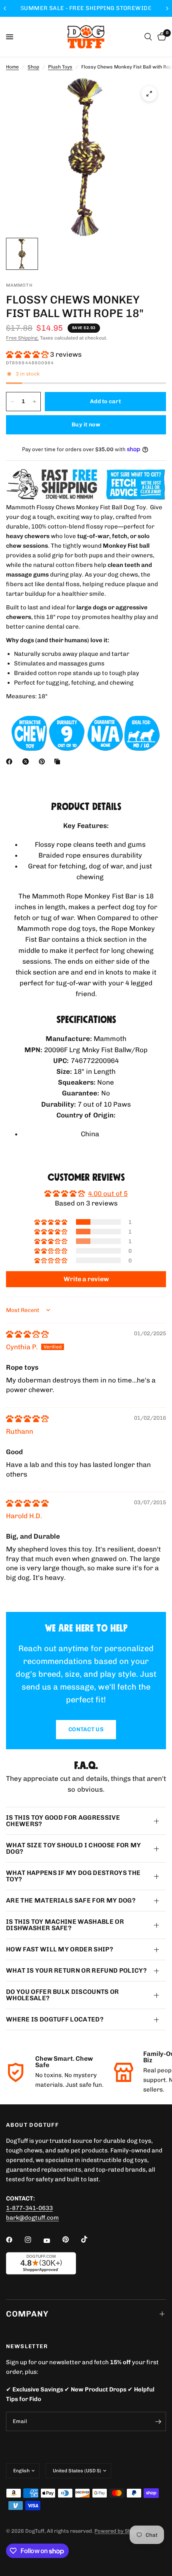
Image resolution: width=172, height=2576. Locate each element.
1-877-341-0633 (29, 2208)
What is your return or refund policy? (76, 1970)
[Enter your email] (158, 2421)
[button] (28, 354)
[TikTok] (90, 2239)
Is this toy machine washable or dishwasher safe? (65, 1925)
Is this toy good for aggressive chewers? (63, 1821)
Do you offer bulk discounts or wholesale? (63, 1995)
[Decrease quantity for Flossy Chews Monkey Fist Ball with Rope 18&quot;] (12, 402)
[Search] (148, 37)
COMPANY (27, 2314)
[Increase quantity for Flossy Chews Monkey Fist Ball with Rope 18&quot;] (34, 402)
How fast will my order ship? (60, 1949)
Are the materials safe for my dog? (71, 1900)
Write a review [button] (86, 1279)
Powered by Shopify (119, 2531)
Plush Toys (60, 67)
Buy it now (86, 425)
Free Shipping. (22, 338)
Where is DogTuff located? (55, 2019)
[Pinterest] (44, 762)
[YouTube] (52, 2240)
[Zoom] (149, 94)
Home (12, 67)
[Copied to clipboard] (59, 762)
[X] (27, 762)
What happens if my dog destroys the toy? (73, 1876)
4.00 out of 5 (108, 1194)
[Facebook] (11, 762)
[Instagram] (34, 2240)
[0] (160, 37)
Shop (33, 67)
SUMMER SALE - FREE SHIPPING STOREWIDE (86, 8)
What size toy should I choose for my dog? (74, 1848)
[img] (27, 1334)
